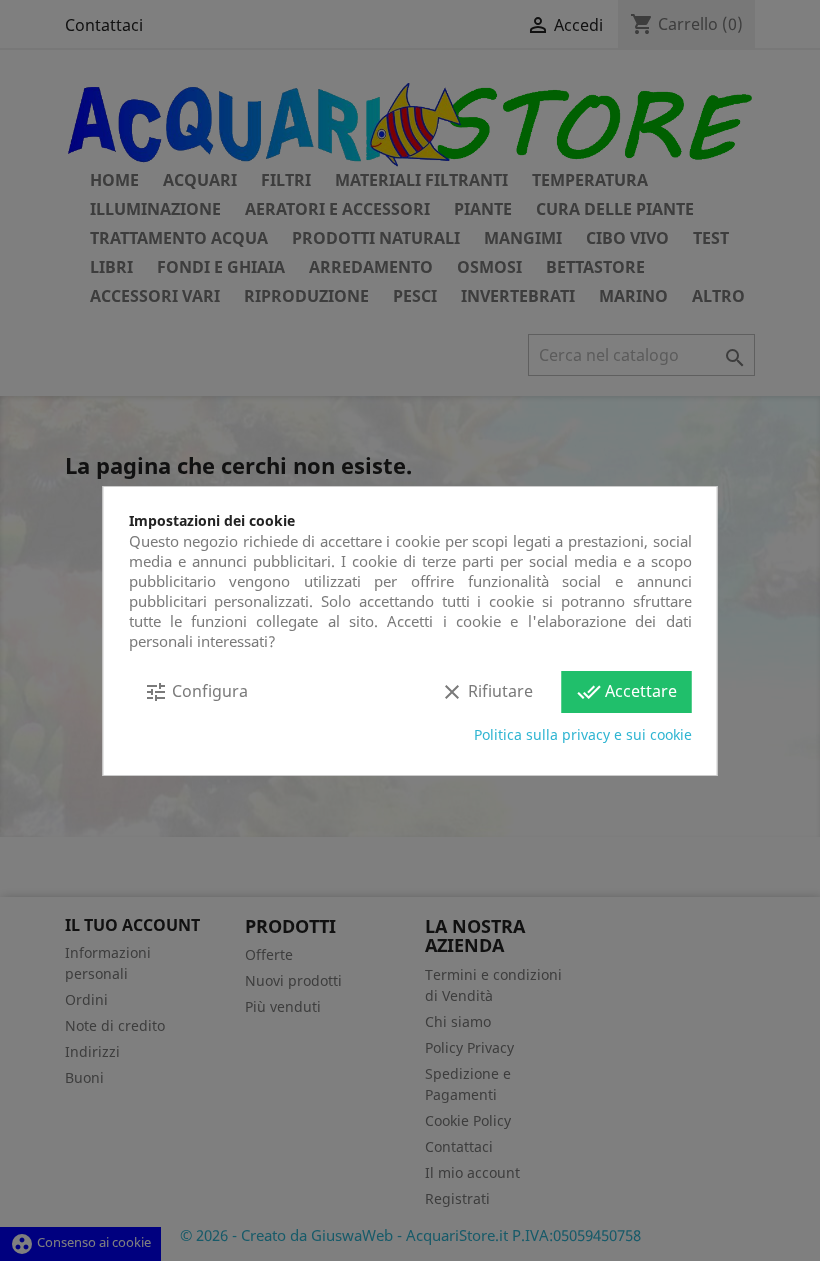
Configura (196, 692)
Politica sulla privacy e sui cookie (583, 734)
